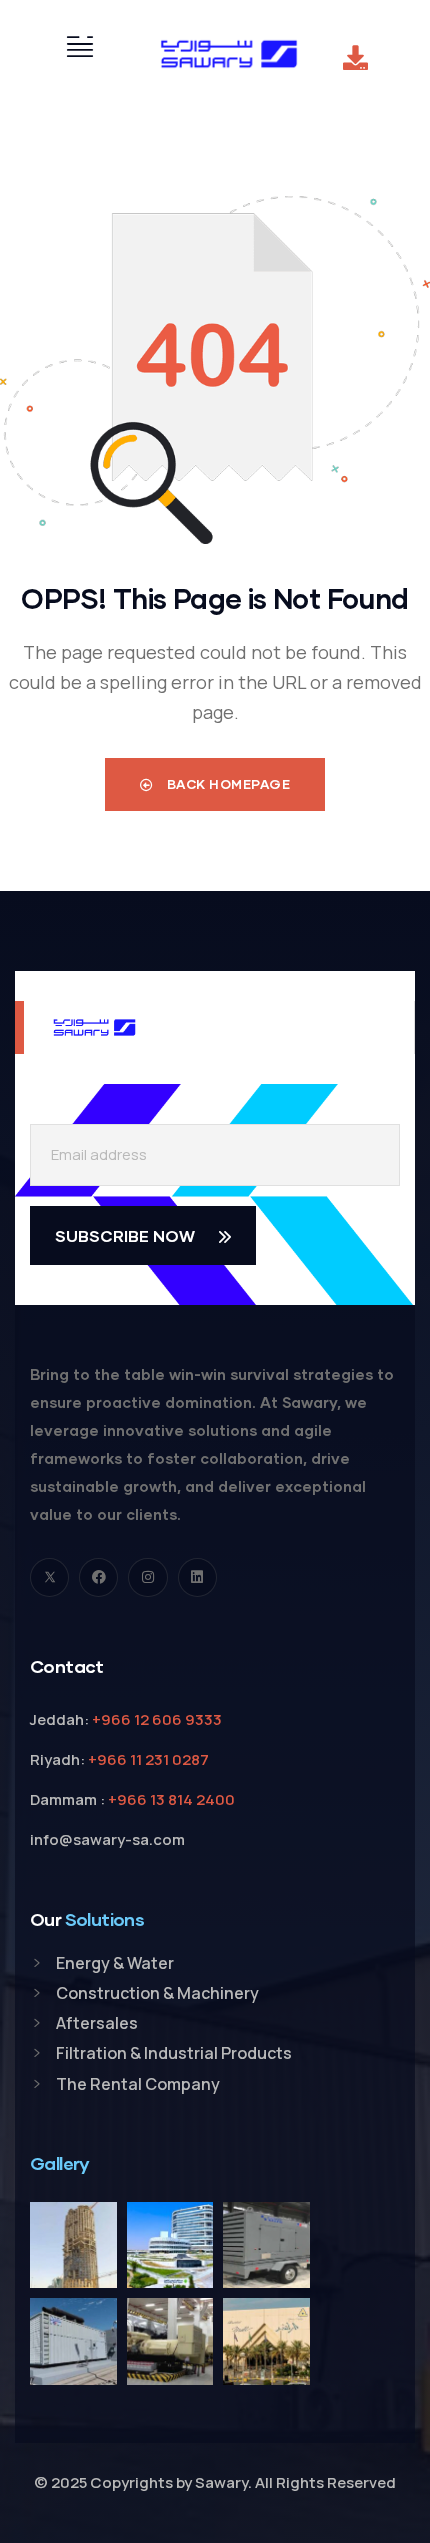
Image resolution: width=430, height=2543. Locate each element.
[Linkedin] (197, 1577)
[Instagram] (147, 1577)
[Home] (229, 54)
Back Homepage (226, 784)
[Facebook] (98, 1577)
